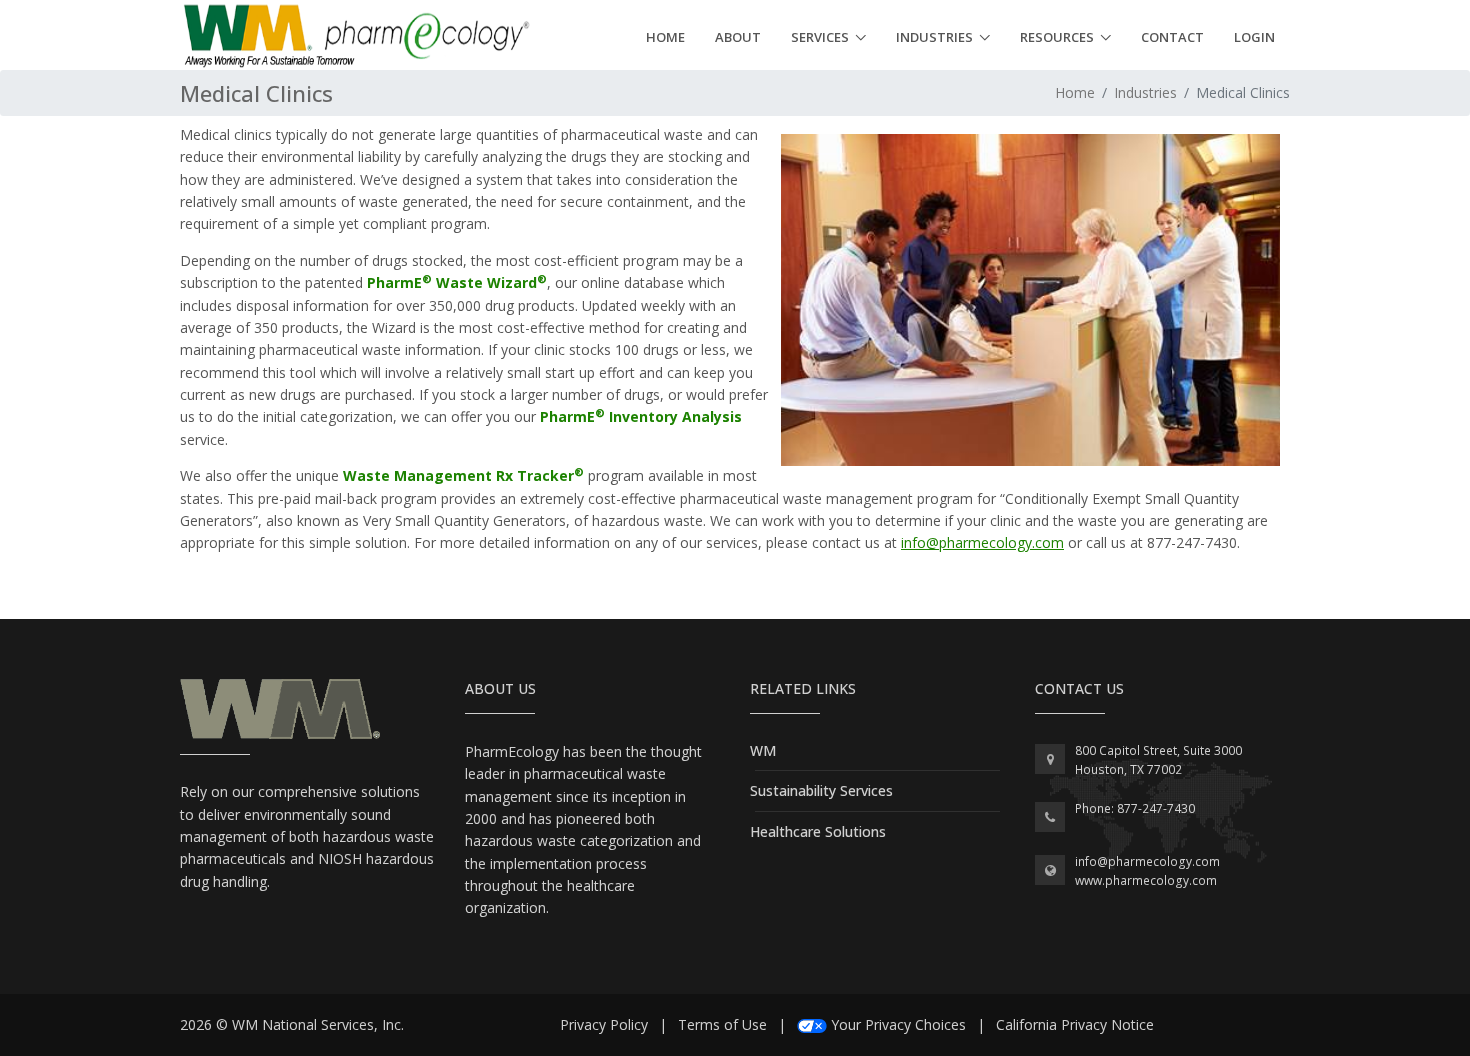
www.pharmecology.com (1146, 880)
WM (763, 750)
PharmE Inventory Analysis (641, 416)
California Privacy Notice (1075, 1024)
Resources (1057, 37)
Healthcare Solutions (818, 831)
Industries (934, 37)
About (738, 37)
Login (1254, 37)
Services (820, 37)
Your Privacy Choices (898, 1024)
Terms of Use (722, 1024)
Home (665, 37)
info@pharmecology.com (982, 542)
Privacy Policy (604, 1024)
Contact (1172, 37)
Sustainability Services (821, 790)
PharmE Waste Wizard (457, 282)
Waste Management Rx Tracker (463, 475)
